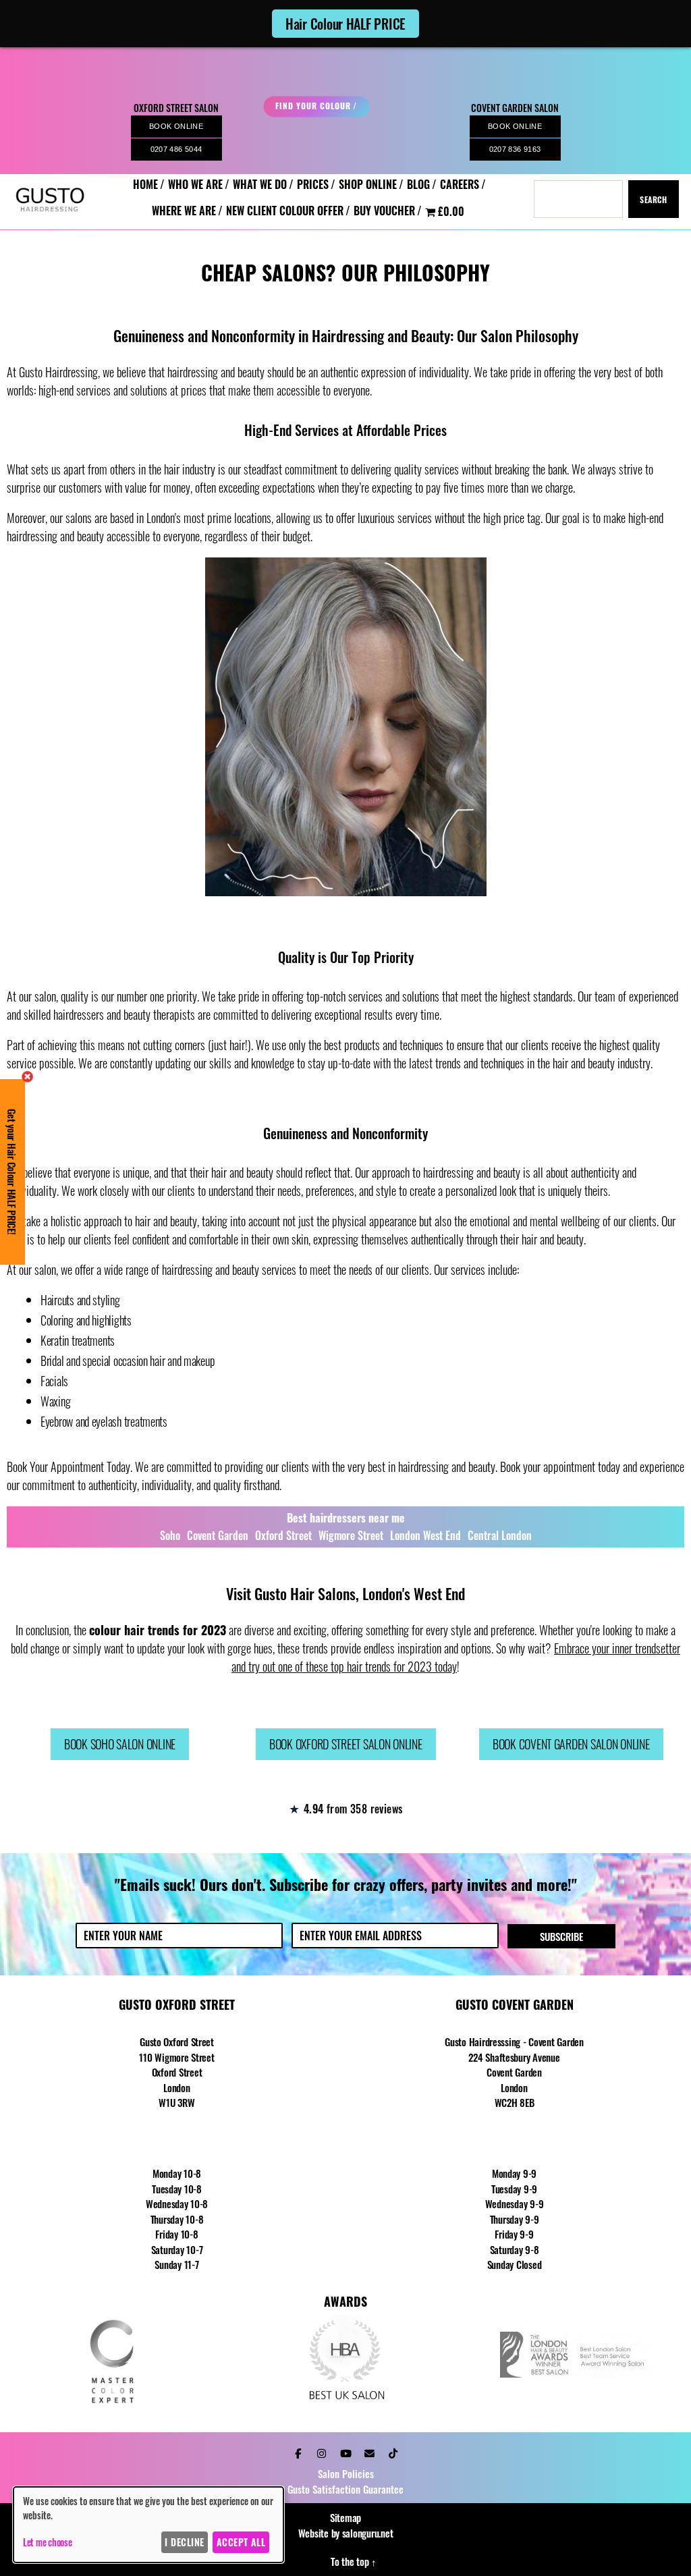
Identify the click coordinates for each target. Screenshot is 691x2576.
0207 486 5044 (176, 149)
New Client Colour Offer (285, 211)
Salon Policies (346, 2473)
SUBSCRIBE (561, 1936)
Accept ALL (241, 2542)
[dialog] (148, 2525)
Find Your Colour (313, 106)
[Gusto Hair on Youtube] (345, 2452)
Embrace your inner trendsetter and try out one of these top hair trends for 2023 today (456, 1657)
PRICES (313, 185)
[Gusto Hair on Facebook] (298, 2452)
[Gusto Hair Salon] (50, 220)
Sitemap (345, 2517)
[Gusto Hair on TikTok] (393, 2452)
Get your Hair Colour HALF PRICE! (12, 1172)
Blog (418, 185)
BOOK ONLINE (176, 126)
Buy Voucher (384, 211)
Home (145, 185)
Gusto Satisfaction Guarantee (345, 2489)
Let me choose (48, 2542)
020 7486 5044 (177, 2138)
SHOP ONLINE (368, 185)
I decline (184, 2542)
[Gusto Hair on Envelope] (369, 2452)
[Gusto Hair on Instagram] (322, 2452)
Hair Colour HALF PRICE (345, 24)
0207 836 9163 (515, 149)
